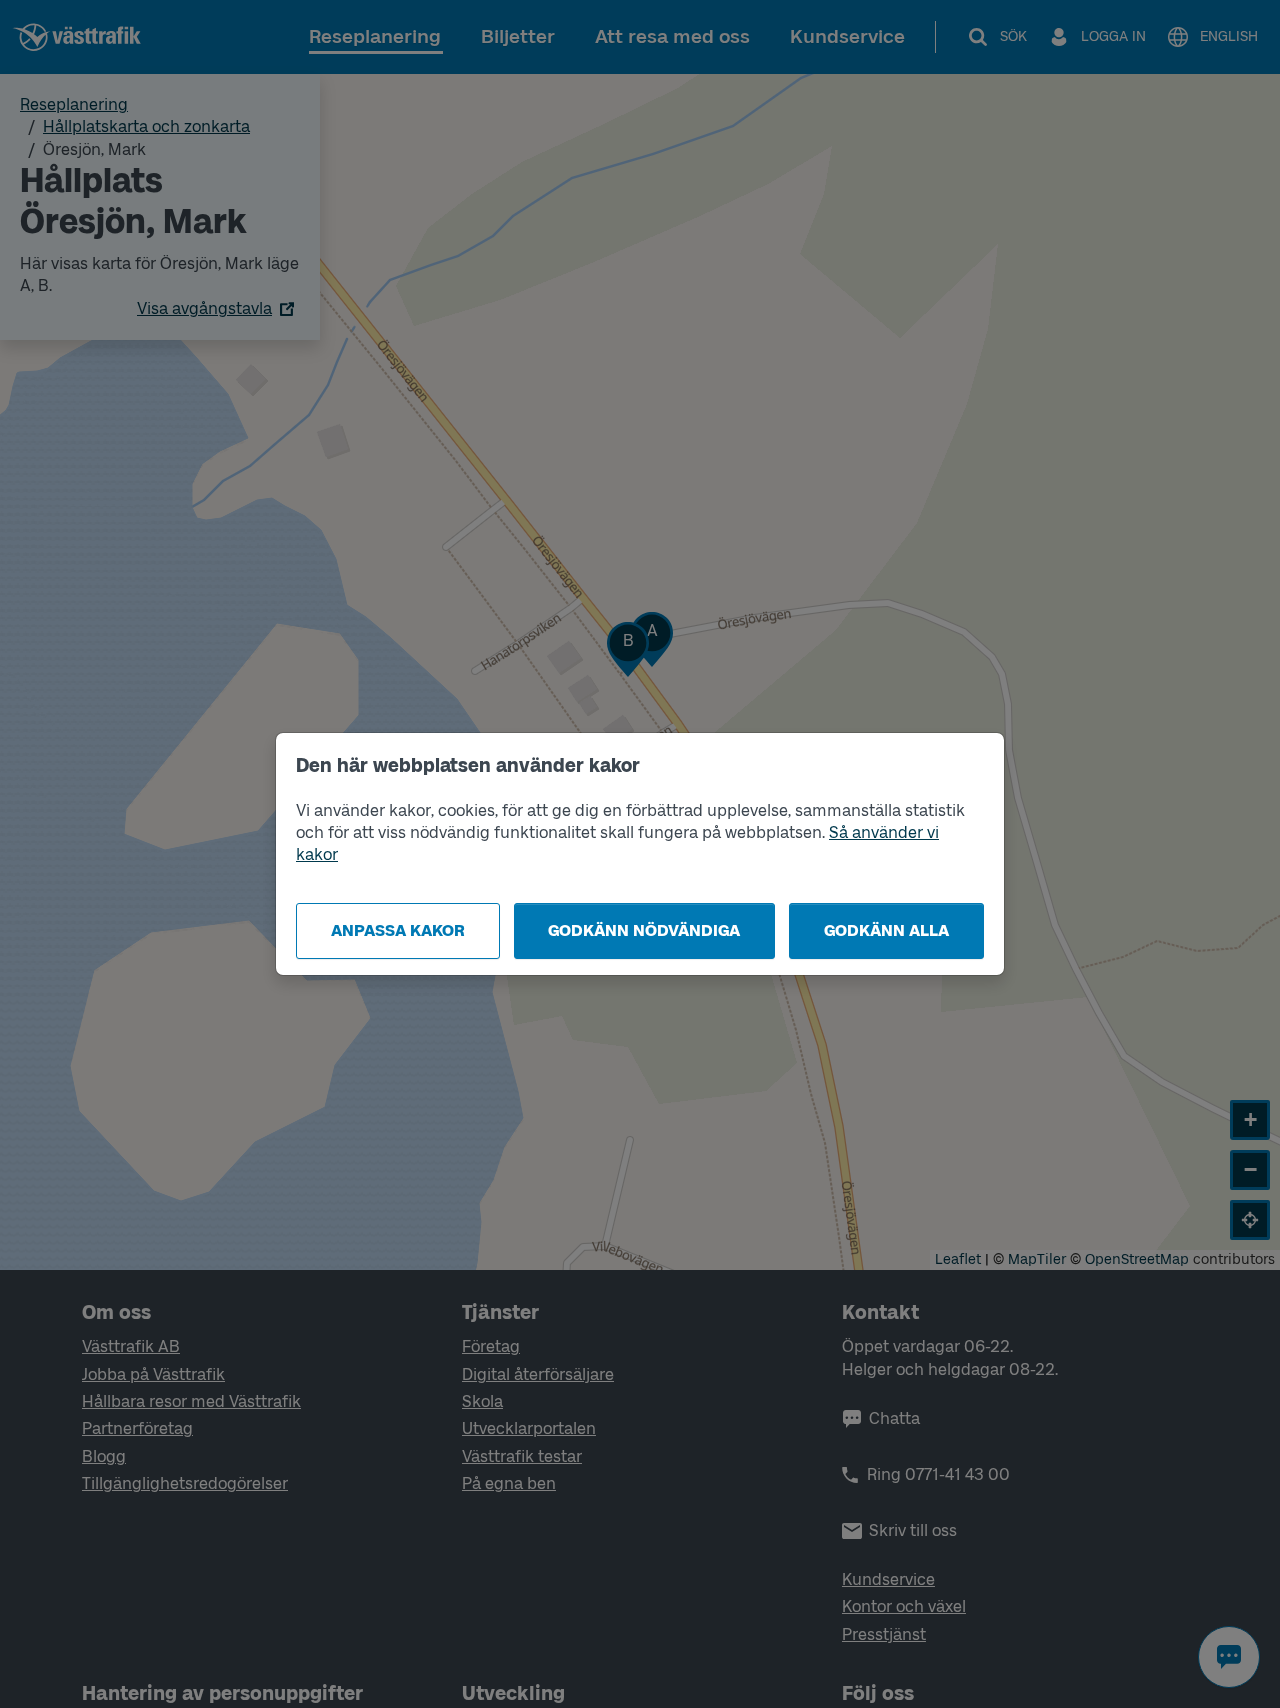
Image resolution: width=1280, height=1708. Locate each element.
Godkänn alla (886, 930)
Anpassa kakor (398, 930)
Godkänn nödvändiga (644, 930)
